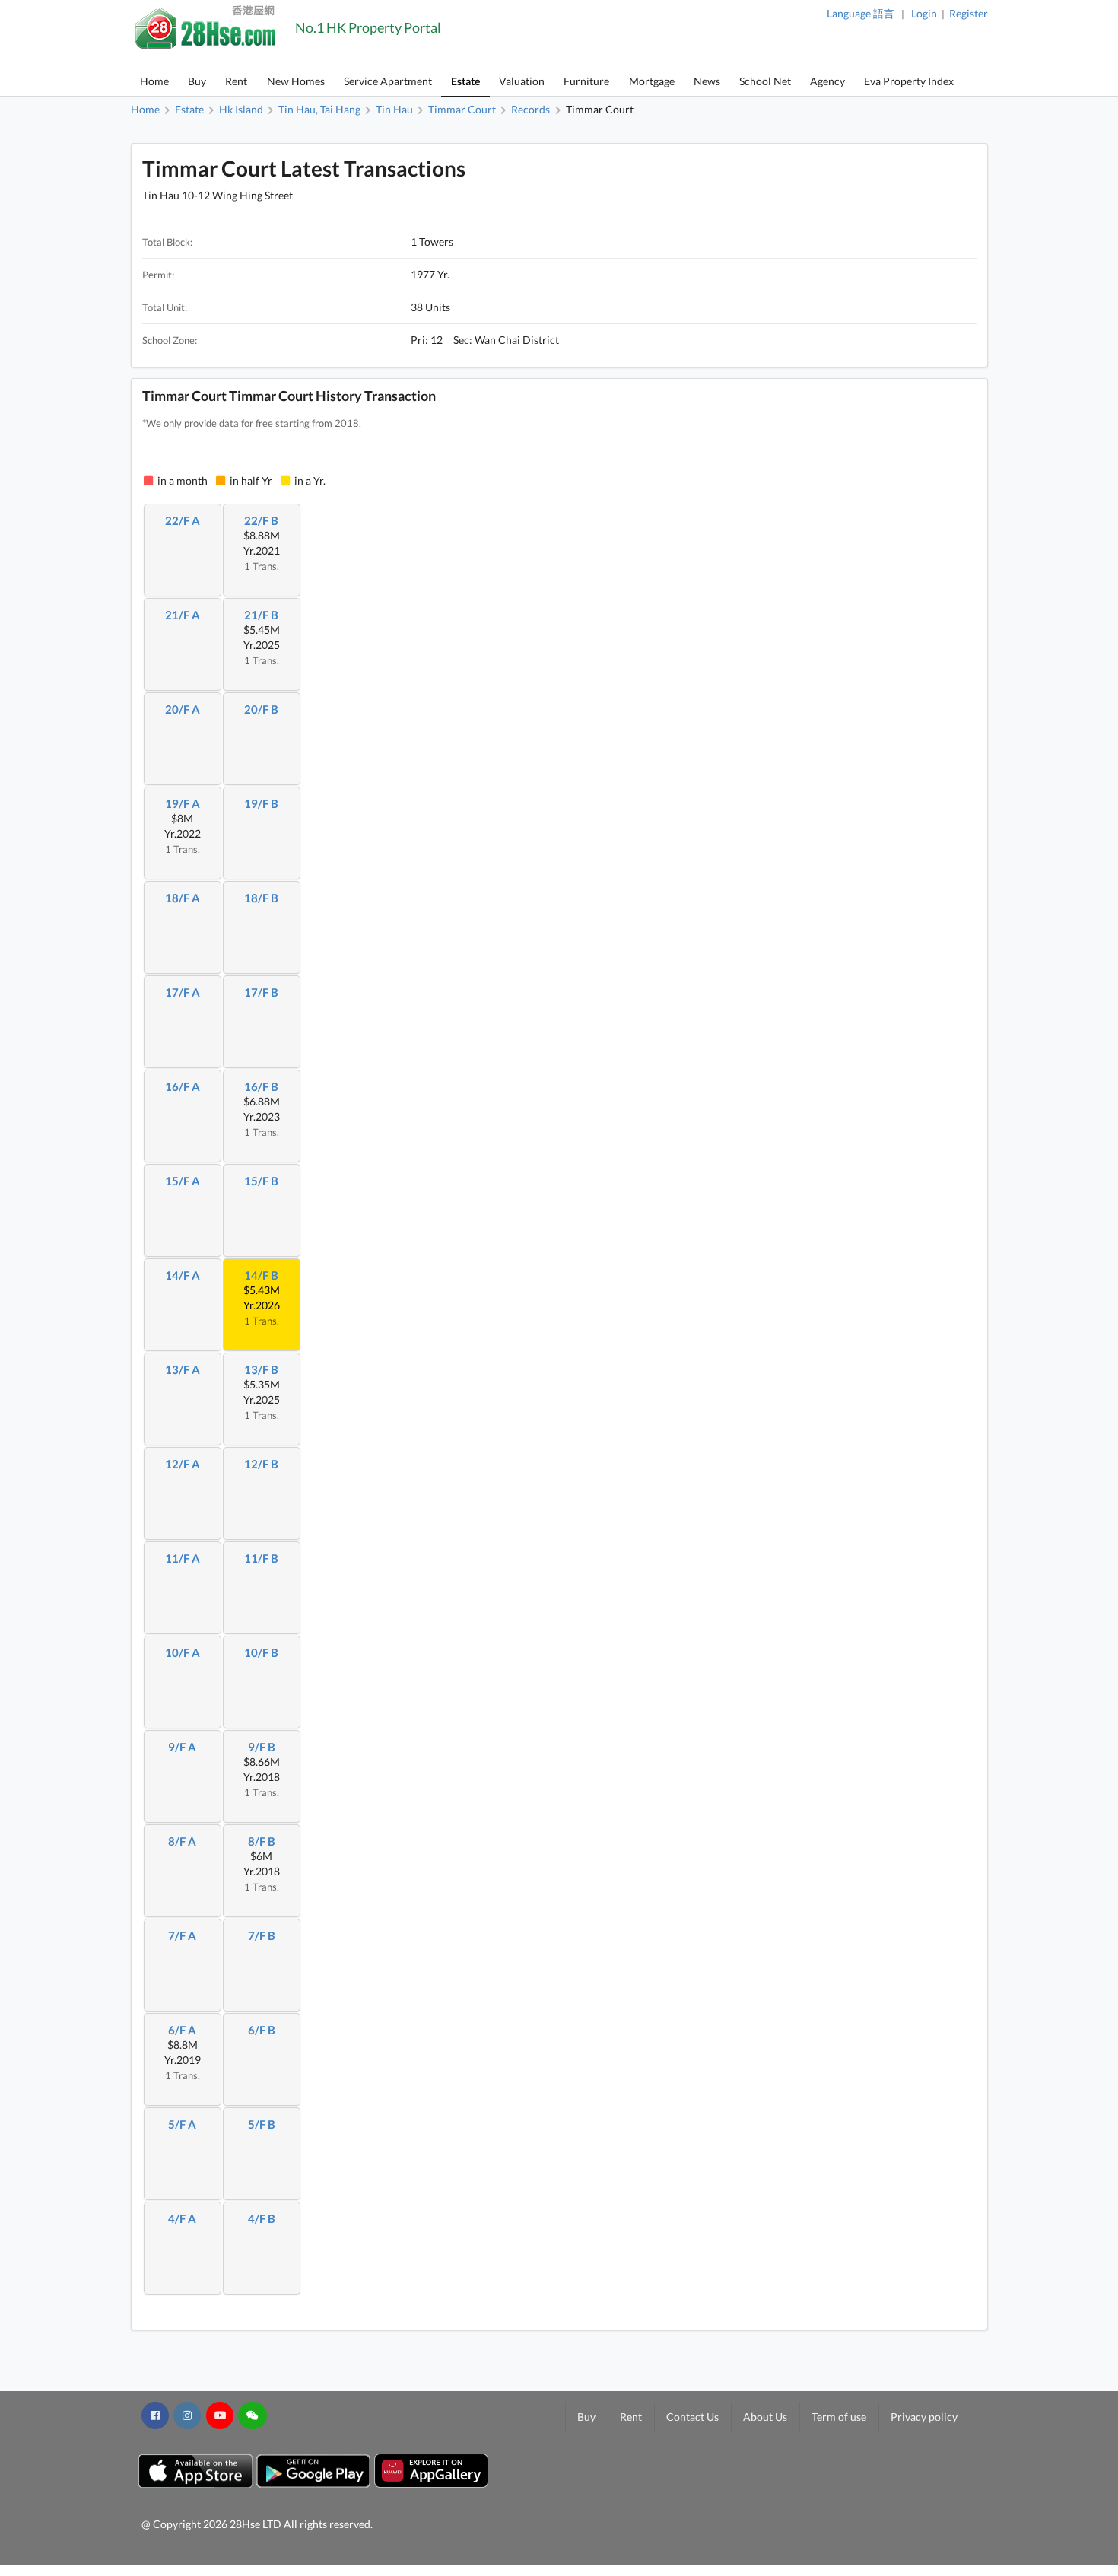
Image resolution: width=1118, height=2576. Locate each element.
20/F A (183, 709)
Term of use (839, 2417)
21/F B (261, 615)
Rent (236, 81)
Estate (465, 81)
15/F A (183, 1181)
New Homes (296, 81)
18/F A (183, 898)
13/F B (261, 1369)
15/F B (261, 1181)
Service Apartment (388, 81)
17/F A (183, 992)
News (707, 81)
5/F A (182, 2124)
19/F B (261, 803)
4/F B (262, 2218)
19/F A (183, 803)
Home (154, 81)
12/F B (261, 1464)
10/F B (261, 1652)
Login (924, 13)
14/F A (183, 1275)
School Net (765, 81)
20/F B (261, 709)
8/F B (262, 1841)
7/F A (182, 1935)
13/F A (183, 1369)
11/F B (261, 1558)
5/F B (262, 2124)
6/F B (262, 2030)
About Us (765, 2417)
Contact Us (692, 2417)
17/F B (261, 992)
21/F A (183, 615)
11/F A (183, 1558)
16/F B (261, 1086)
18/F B (261, 898)
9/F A (182, 1747)
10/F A (183, 1652)
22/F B (261, 520)
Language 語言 (861, 13)
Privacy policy (924, 2417)
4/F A (182, 2218)
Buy (197, 81)
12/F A (183, 1464)
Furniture (586, 81)
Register (969, 13)
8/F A (182, 1841)
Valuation (522, 81)
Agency (827, 81)
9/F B (262, 1747)
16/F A (183, 1086)
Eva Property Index (909, 81)
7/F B (262, 1935)
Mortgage (652, 81)
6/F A (182, 2030)
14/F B (261, 1275)
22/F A (183, 520)
